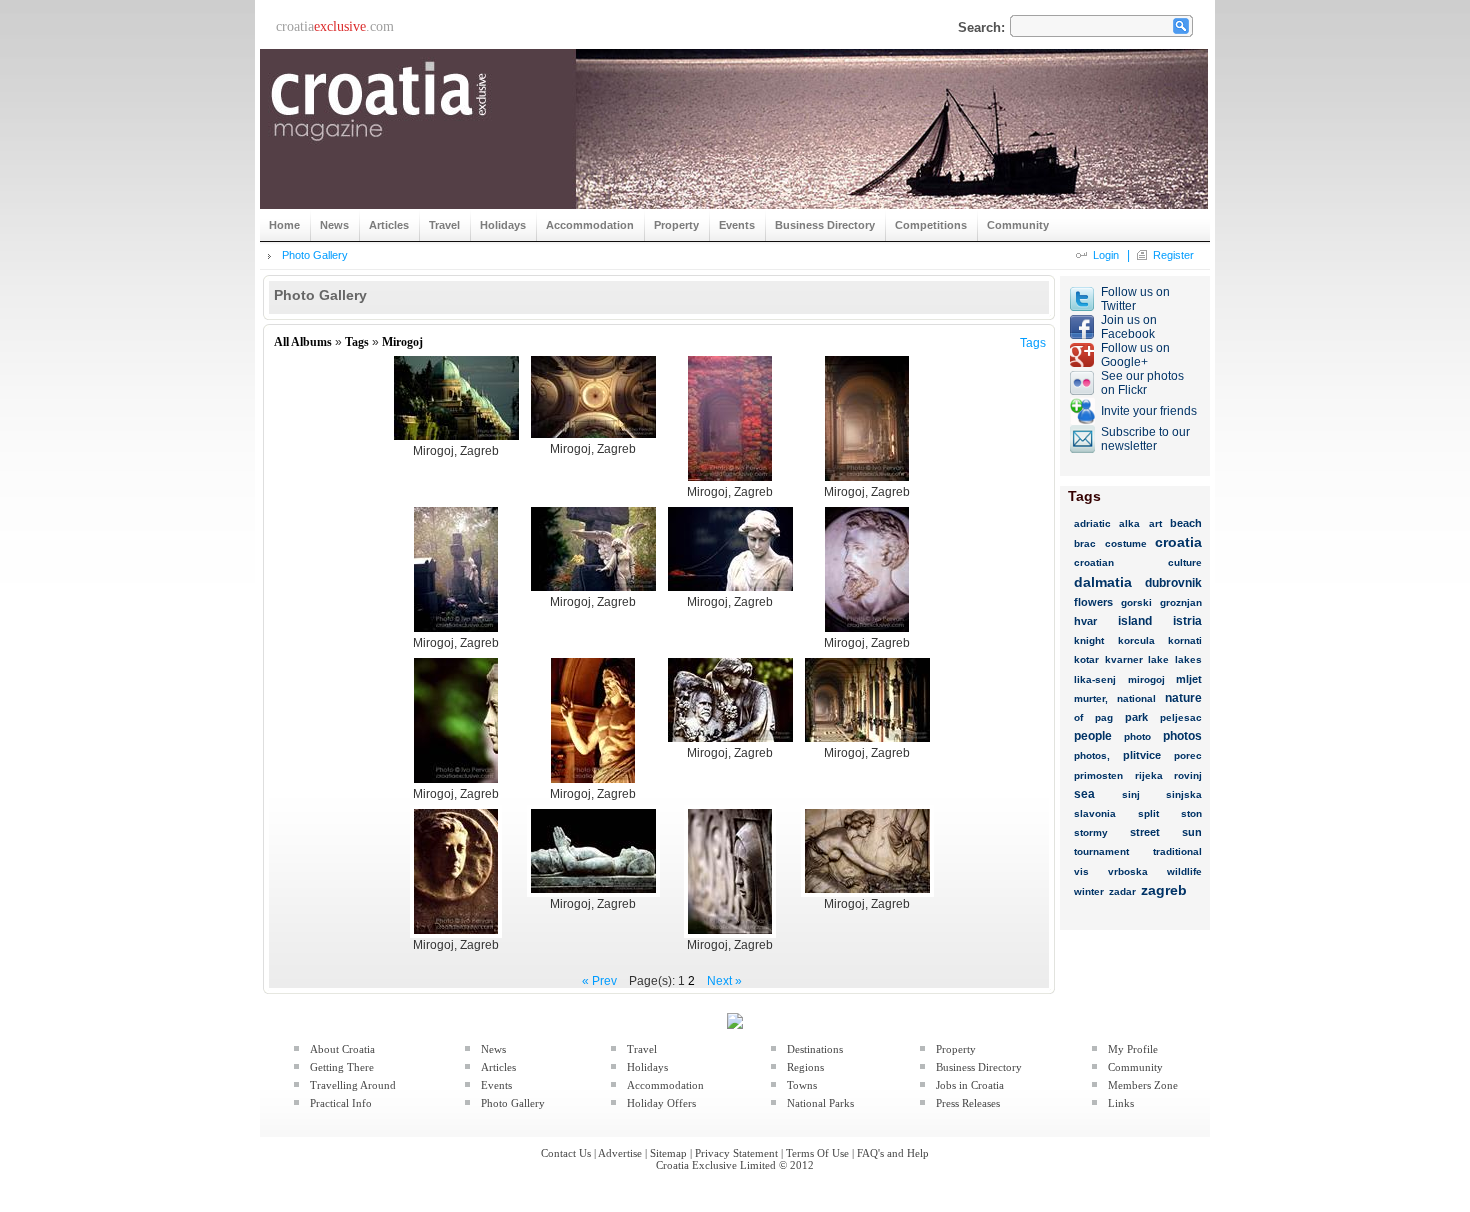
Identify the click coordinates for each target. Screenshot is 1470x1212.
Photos (1182, 736)
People (1093, 736)
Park (1136, 717)
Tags (357, 342)
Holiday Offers (661, 1103)
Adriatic (1092, 523)
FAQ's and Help (893, 1153)
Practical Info (341, 1103)
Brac (1085, 543)
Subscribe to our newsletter (1145, 439)
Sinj (1131, 794)
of (1078, 717)
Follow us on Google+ (1135, 355)
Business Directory (979, 1067)
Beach (1186, 523)
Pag (1104, 717)
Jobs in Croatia (970, 1085)
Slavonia (1095, 813)
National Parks (820, 1103)
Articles (498, 1067)
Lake (1158, 659)
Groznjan (1181, 602)
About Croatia (342, 1049)
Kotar (1086, 659)
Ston (1191, 813)
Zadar (1122, 891)
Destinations (815, 1049)
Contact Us (566, 1153)
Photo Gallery (315, 255)
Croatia (1178, 542)
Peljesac (1181, 717)
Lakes (1188, 659)
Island (1135, 621)
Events (496, 1085)
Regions (805, 1067)
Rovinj (1188, 775)
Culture (1185, 562)
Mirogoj (402, 342)
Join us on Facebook (1129, 327)
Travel (642, 1049)
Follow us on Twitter (1135, 299)
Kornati (1185, 640)
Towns (802, 1085)
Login (1106, 255)
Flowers (1093, 602)
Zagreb (1164, 890)
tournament (1101, 851)
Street (1145, 832)
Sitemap (668, 1153)
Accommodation (665, 1085)
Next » (724, 981)
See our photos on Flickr (1142, 383)
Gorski (1136, 602)
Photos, (1092, 755)
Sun (1192, 832)
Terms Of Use (817, 1153)
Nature (1183, 698)
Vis (1081, 871)
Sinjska (1184, 794)
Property (956, 1049)
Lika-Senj (1095, 679)
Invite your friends (1149, 411)
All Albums (303, 342)
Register (1173, 255)
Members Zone (1143, 1085)
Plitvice (1142, 755)
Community (1135, 1067)
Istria (1187, 621)
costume (1126, 543)
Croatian (1094, 562)
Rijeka (1149, 775)
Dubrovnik (1173, 583)
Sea (1084, 794)
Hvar (1085, 621)
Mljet (1189, 679)
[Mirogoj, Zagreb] (456, 440)
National (1136, 698)
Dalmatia (1103, 582)
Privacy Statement (736, 1153)
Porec (1188, 755)
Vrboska (1128, 871)
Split (1148, 813)
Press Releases (968, 1103)
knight (1089, 640)
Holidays (647, 1067)
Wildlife (1184, 871)
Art (1155, 523)
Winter (1089, 891)
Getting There (342, 1067)
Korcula (1136, 640)
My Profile (1133, 1049)
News (493, 1049)
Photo (1137, 736)
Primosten (1098, 775)
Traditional (1177, 851)
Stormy (1091, 832)
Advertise (620, 1153)
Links (1121, 1103)
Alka (1129, 523)
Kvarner (1124, 659)
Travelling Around (353, 1085)
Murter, (1091, 698)
